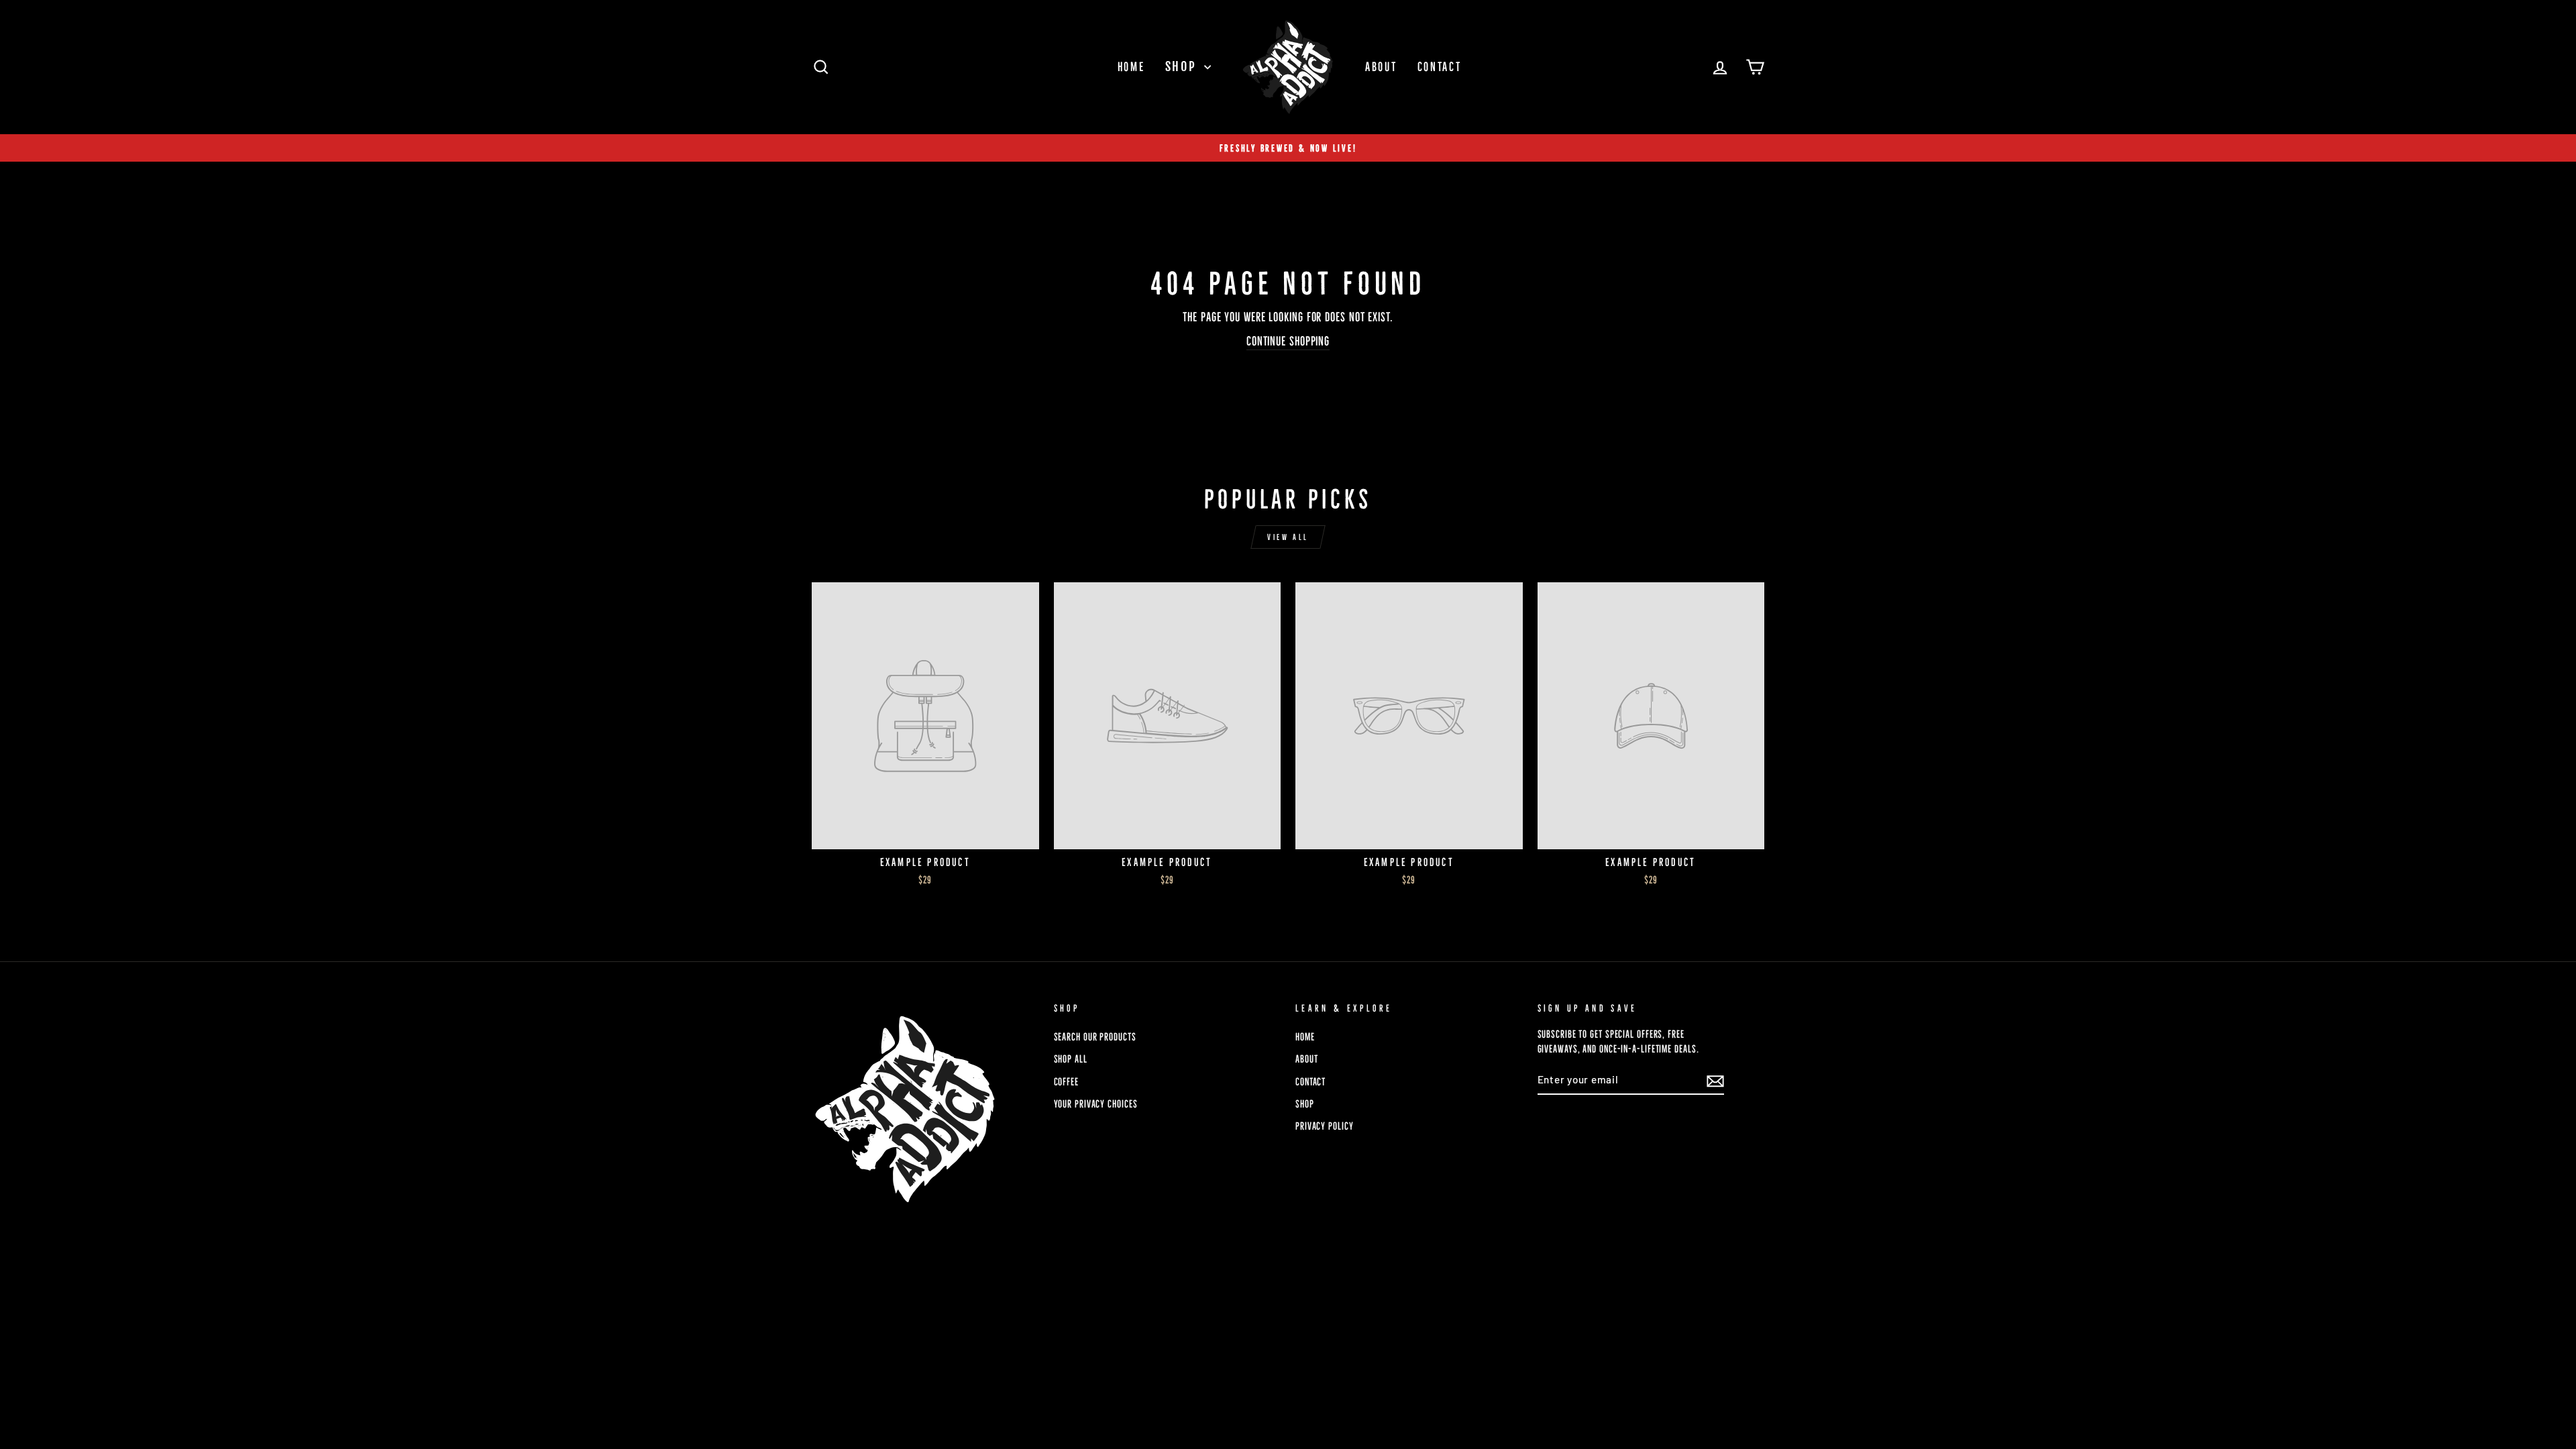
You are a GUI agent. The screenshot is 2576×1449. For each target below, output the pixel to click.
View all (1288, 537)
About (1381, 67)
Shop (1183, 66)
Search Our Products (1095, 1037)
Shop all (1071, 1059)
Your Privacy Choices (1096, 1104)
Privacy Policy (1325, 1126)
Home (1131, 67)
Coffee (1066, 1082)
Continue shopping (1288, 341)
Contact (1440, 67)
